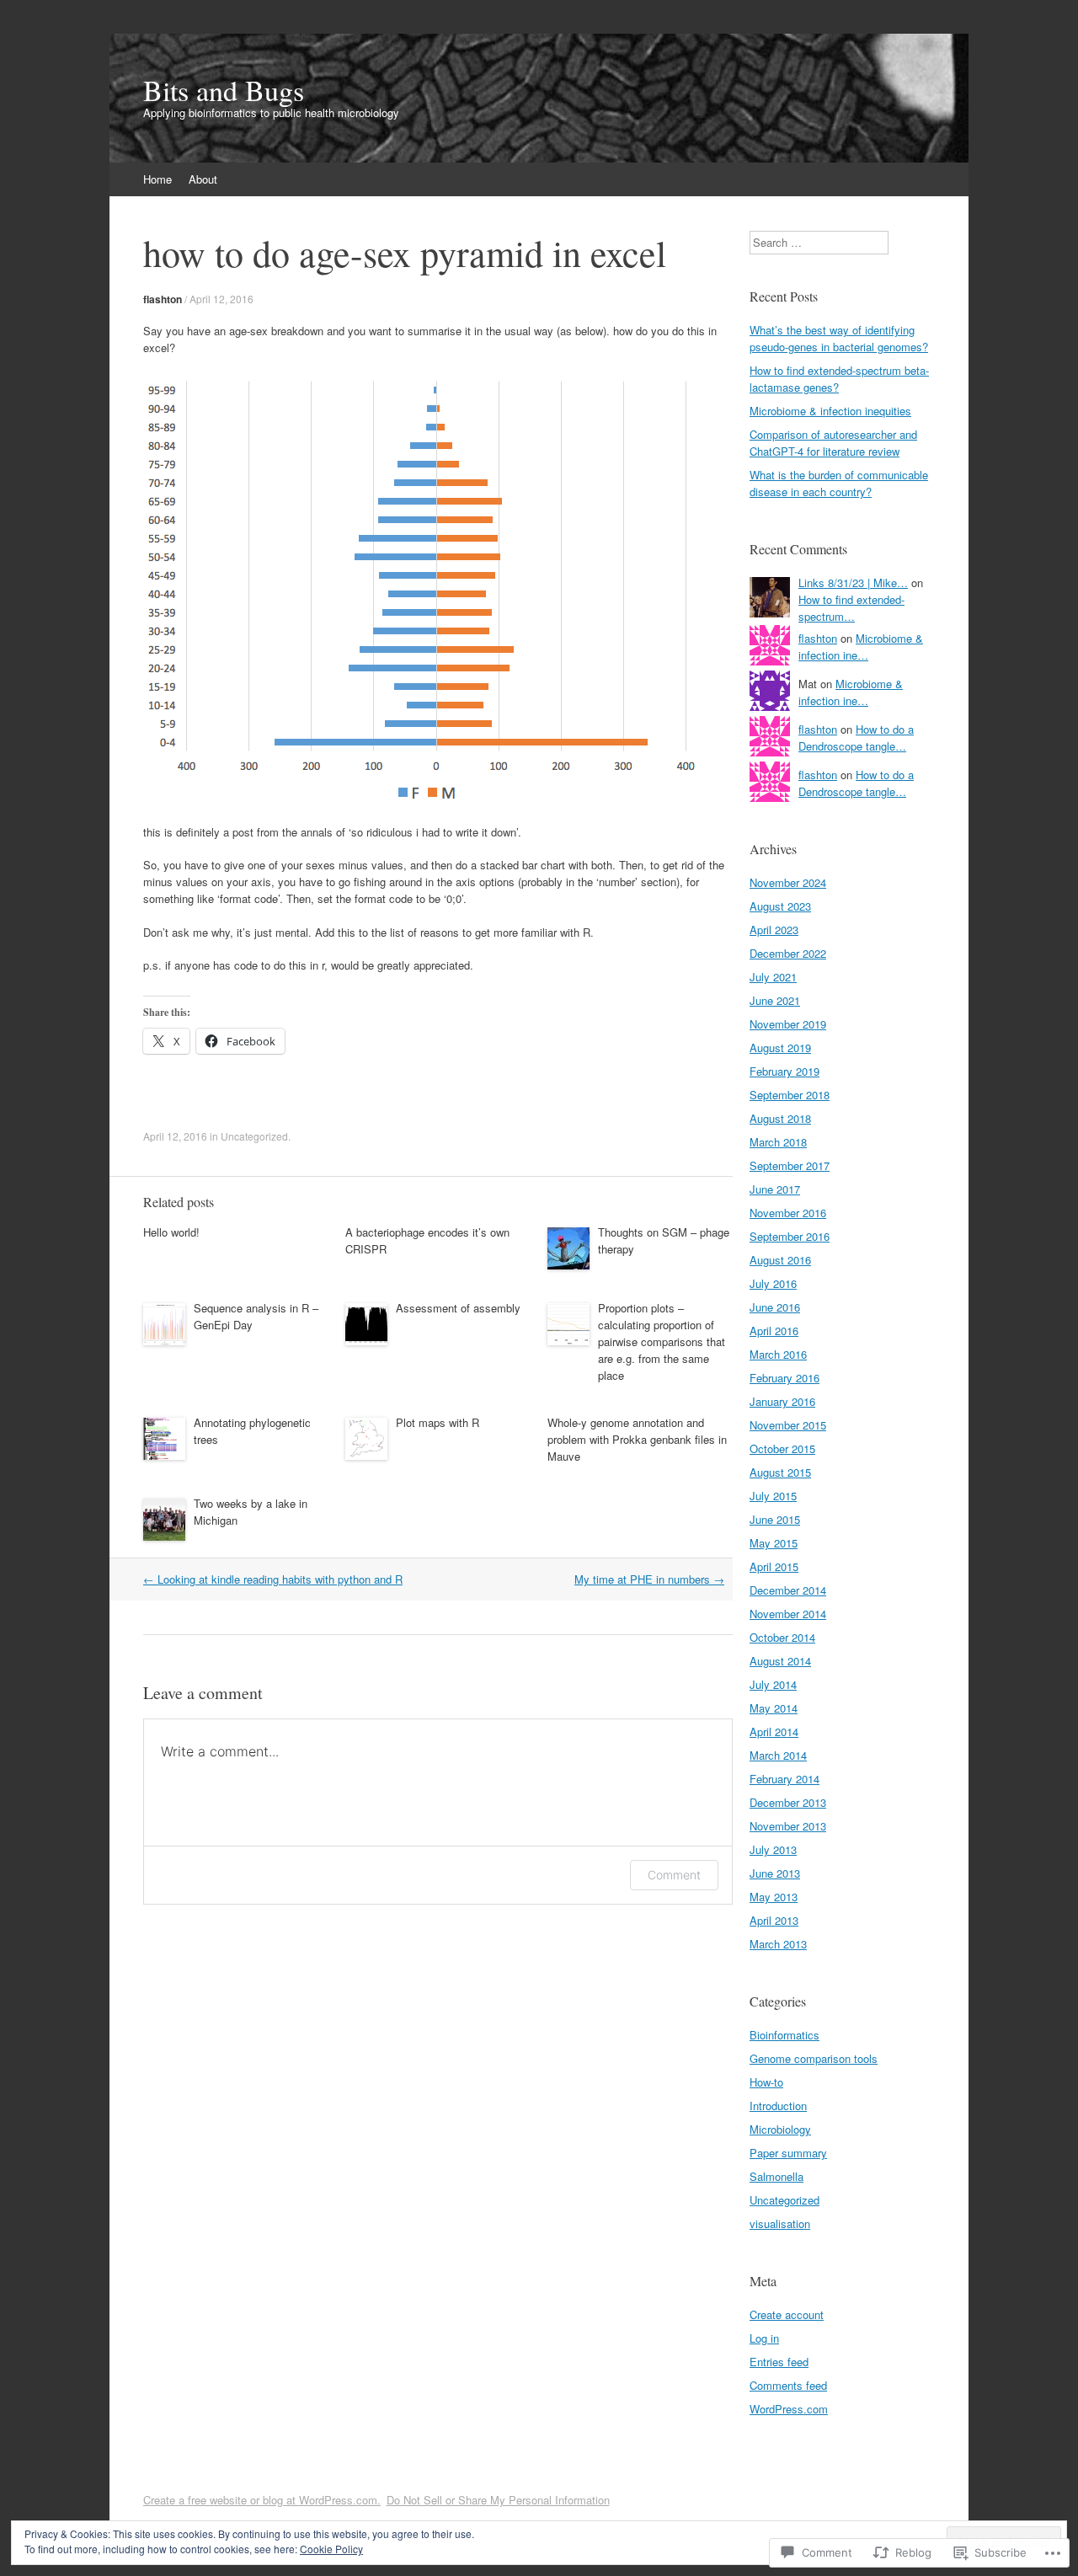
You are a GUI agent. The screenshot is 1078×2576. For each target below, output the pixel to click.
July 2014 (773, 1684)
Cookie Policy (331, 2549)
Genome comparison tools (814, 2058)
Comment (674, 1875)
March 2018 (778, 1142)
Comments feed (788, 2385)
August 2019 (780, 1048)
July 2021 (773, 977)
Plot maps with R (438, 1422)
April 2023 (774, 930)
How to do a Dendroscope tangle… (856, 738)
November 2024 (788, 882)
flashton (163, 299)
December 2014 (788, 1590)
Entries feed (779, 2362)
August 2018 (780, 1118)
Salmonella (776, 2176)
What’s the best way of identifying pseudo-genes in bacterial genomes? (839, 338)
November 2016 (788, 1213)
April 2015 (774, 1566)
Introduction (778, 2106)
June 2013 (775, 1873)
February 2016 (784, 1378)
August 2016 (780, 1260)
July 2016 (773, 1283)
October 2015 (782, 1448)
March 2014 (778, 1755)
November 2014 (788, 1614)
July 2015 (773, 1496)
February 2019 (784, 1071)
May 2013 (774, 1897)
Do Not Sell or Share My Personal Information (498, 2500)
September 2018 (790, 1095)
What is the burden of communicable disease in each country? (839, 483)
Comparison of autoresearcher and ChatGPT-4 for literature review (833, 443)
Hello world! (171, 1232)
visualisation (780, 2223)
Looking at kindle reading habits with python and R (273, 1579)
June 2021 (775, 1000)
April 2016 (774, 1331)
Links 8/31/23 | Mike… (853, 583)
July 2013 (773, 1849)
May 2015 (774, 1543)
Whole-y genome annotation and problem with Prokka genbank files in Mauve (637, 1439)
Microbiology (780, 2129)
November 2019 (788, 1024)
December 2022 (788, 953)
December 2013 (788, 1802)
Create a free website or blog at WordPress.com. (262, 2500)
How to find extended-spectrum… (851, 608)
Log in (764, 2338)
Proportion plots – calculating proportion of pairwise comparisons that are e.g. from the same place (662, 1341)
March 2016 (778, 1354)
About (203, 179)
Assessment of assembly (458, 1308)
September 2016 (790, 1236)
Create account (787, 2314)
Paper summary (788, 2153)
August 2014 (780, 1661)
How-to (766, 2082)
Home (157, 179)
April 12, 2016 (221, 299)
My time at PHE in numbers (649, 1579)
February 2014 (784, 1779)
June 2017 (775, 1189)
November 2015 (788, 1425)
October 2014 (782, 1637)
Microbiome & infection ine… (861, 647)
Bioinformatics (784, 2035)
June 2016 (775, 1307)
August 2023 (780, 906)
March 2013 (778, 1944)
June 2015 (775, 1519)
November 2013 (788, 1826)
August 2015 (780, 1472)
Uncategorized (254, 1136)
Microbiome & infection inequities (830, 411)
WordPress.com (789, 2409)
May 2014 (774, 1708)
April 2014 (774, 1732)
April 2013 (774, 1920)
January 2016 (782, 1401)
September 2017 (790, 1165)
